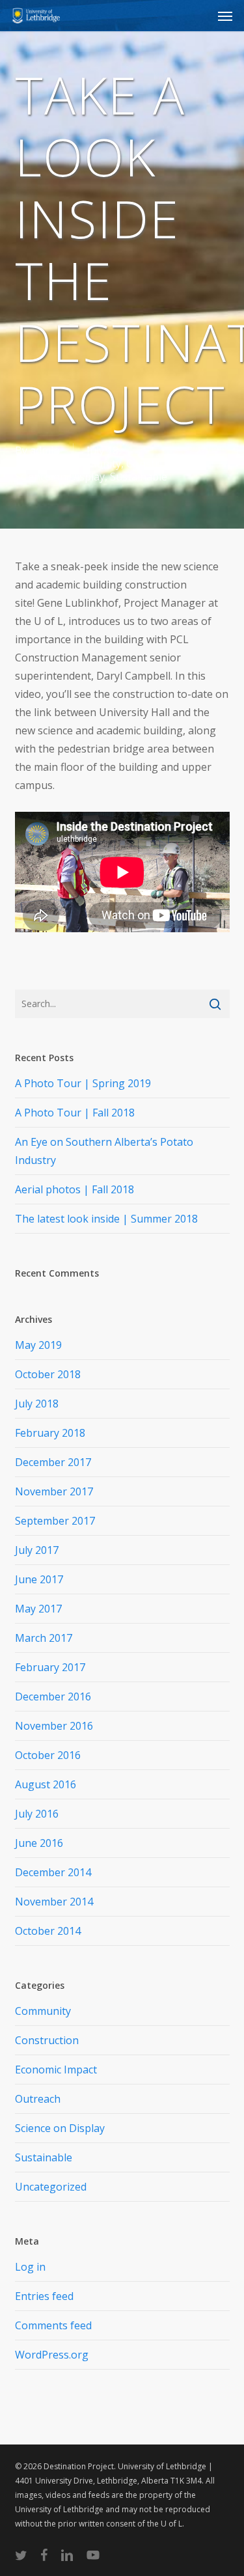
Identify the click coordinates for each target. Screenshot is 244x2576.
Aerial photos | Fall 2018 (75, 1189)
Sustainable (139, 477)
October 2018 (48, 1374)
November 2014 (54, 1902)
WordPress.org (52, 2355)
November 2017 (54, 1491)
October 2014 (48, 1931)
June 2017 (39, 1579)
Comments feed (53, 2325)
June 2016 (39, 1843)
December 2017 (53, 1462)
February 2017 (50, 1667)
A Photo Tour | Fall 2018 (75, 1113)
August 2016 (46, 1784)
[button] (225, 16)
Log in (30, 2267)
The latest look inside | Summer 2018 (106, 1219)
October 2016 (48, 1755)
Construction (158, 464)
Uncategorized (51, 2187)
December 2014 (53, 1872)
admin (45, 450)
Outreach (38, 2099)
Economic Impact (56, 2070)
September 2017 (55, 1521)
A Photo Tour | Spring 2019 (83, 1083)
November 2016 (54, 1726)
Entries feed (44, 2296)
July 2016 (37, 1814)
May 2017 (38, 1609)
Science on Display (60, 477)
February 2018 (50, 1433)
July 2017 (37, 1550)
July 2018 (37, 1404)
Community (93, 464)
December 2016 (53, 1697)
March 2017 (44, 1638)
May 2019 (38, 1345)
